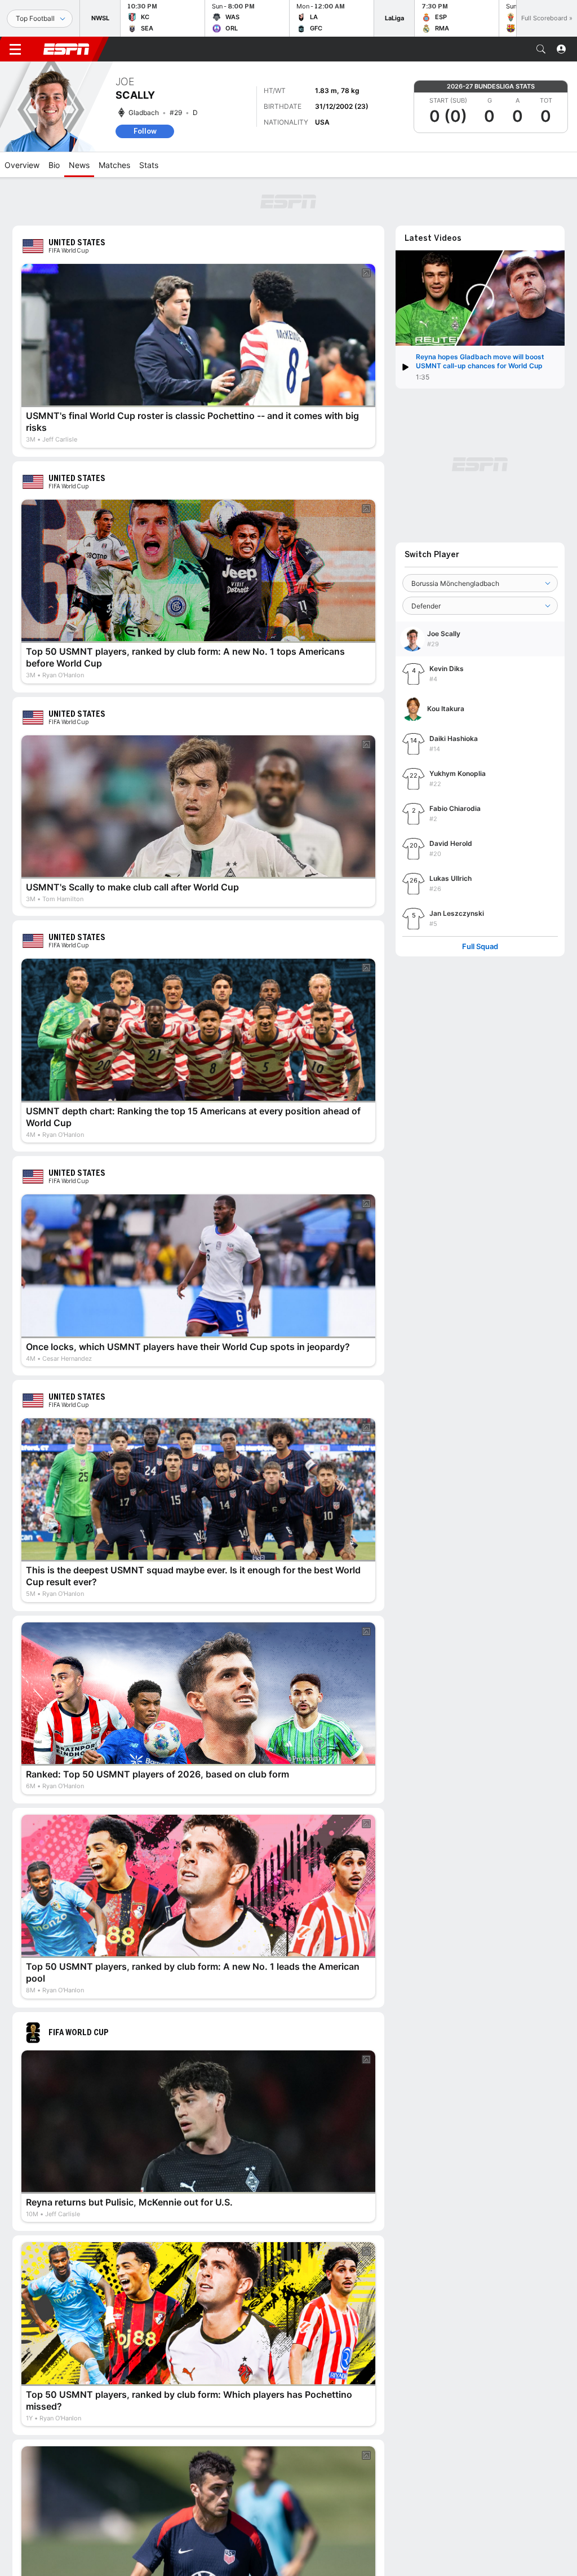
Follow (145, 131)
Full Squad (480, 947)
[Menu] (15, 49)
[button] (541, 49)
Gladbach (144, 113)
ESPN (66, 49)
